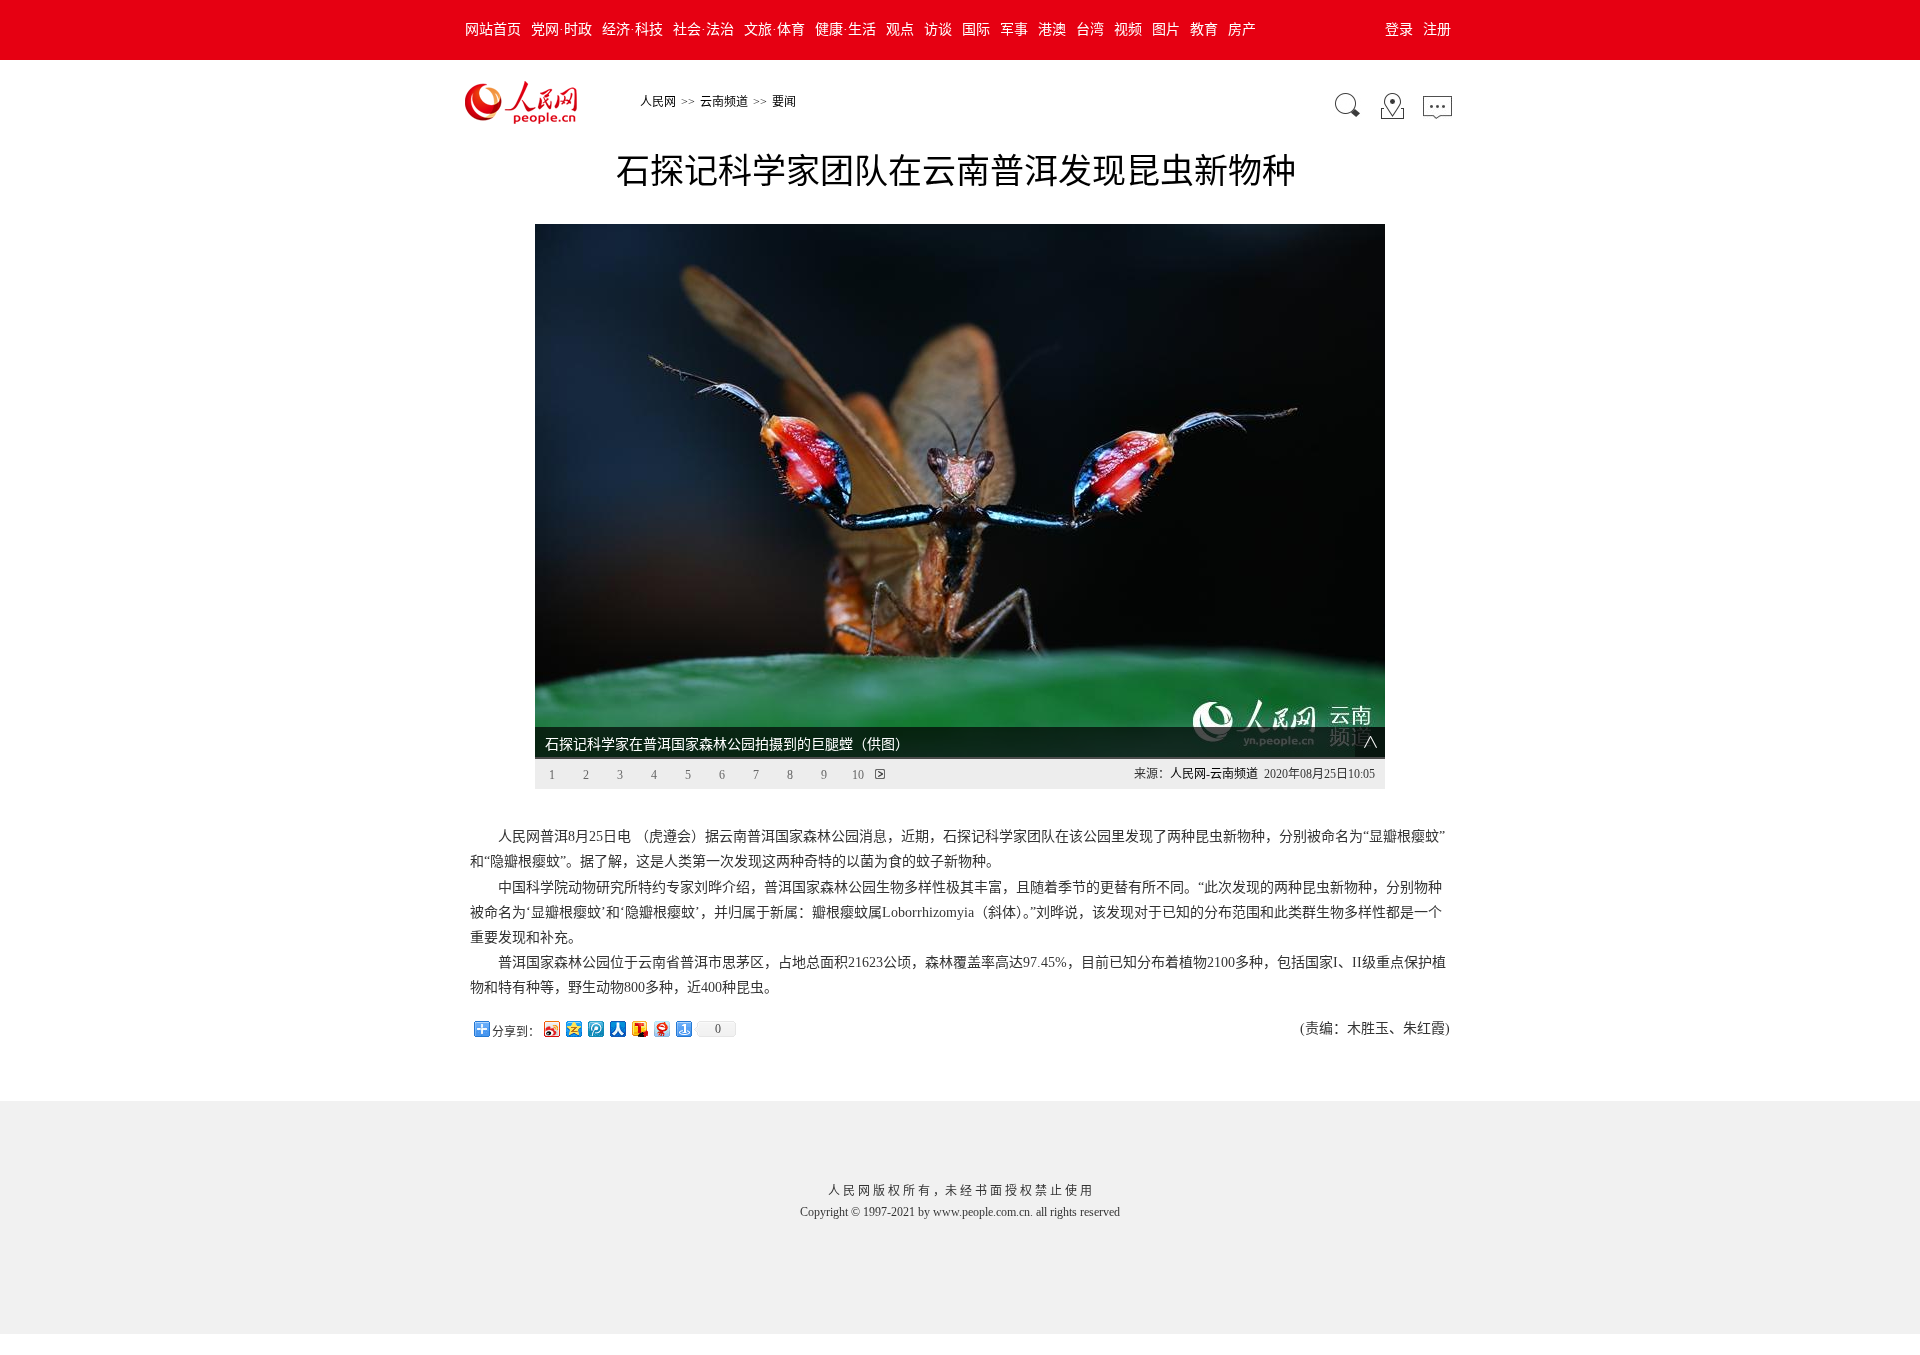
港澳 (1052, 29)
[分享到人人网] (617, 1028)
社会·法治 (703, 29)
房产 (1242, 29)
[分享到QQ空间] (573, 1028)
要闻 (784, 102)
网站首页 (493, 29)
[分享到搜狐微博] (639, 1028)
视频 (1128, 29)
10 (858, 775)
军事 (1014, 29)
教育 (1204, 29)
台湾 (1090, 29)
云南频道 (724, 102)
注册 (1437, 29)
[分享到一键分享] (683, 1028)
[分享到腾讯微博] (595, 1028)
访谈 (938, 29)
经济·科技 (632, 29)
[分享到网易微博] (661, 1028)
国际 (976, 29)
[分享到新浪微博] (551, 1028)
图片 (1166, 29)
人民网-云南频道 (1214, 774)
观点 (900, 29)
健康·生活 (845, 29)
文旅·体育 (774, 29)
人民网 (658, 102)
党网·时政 (561, 29)
